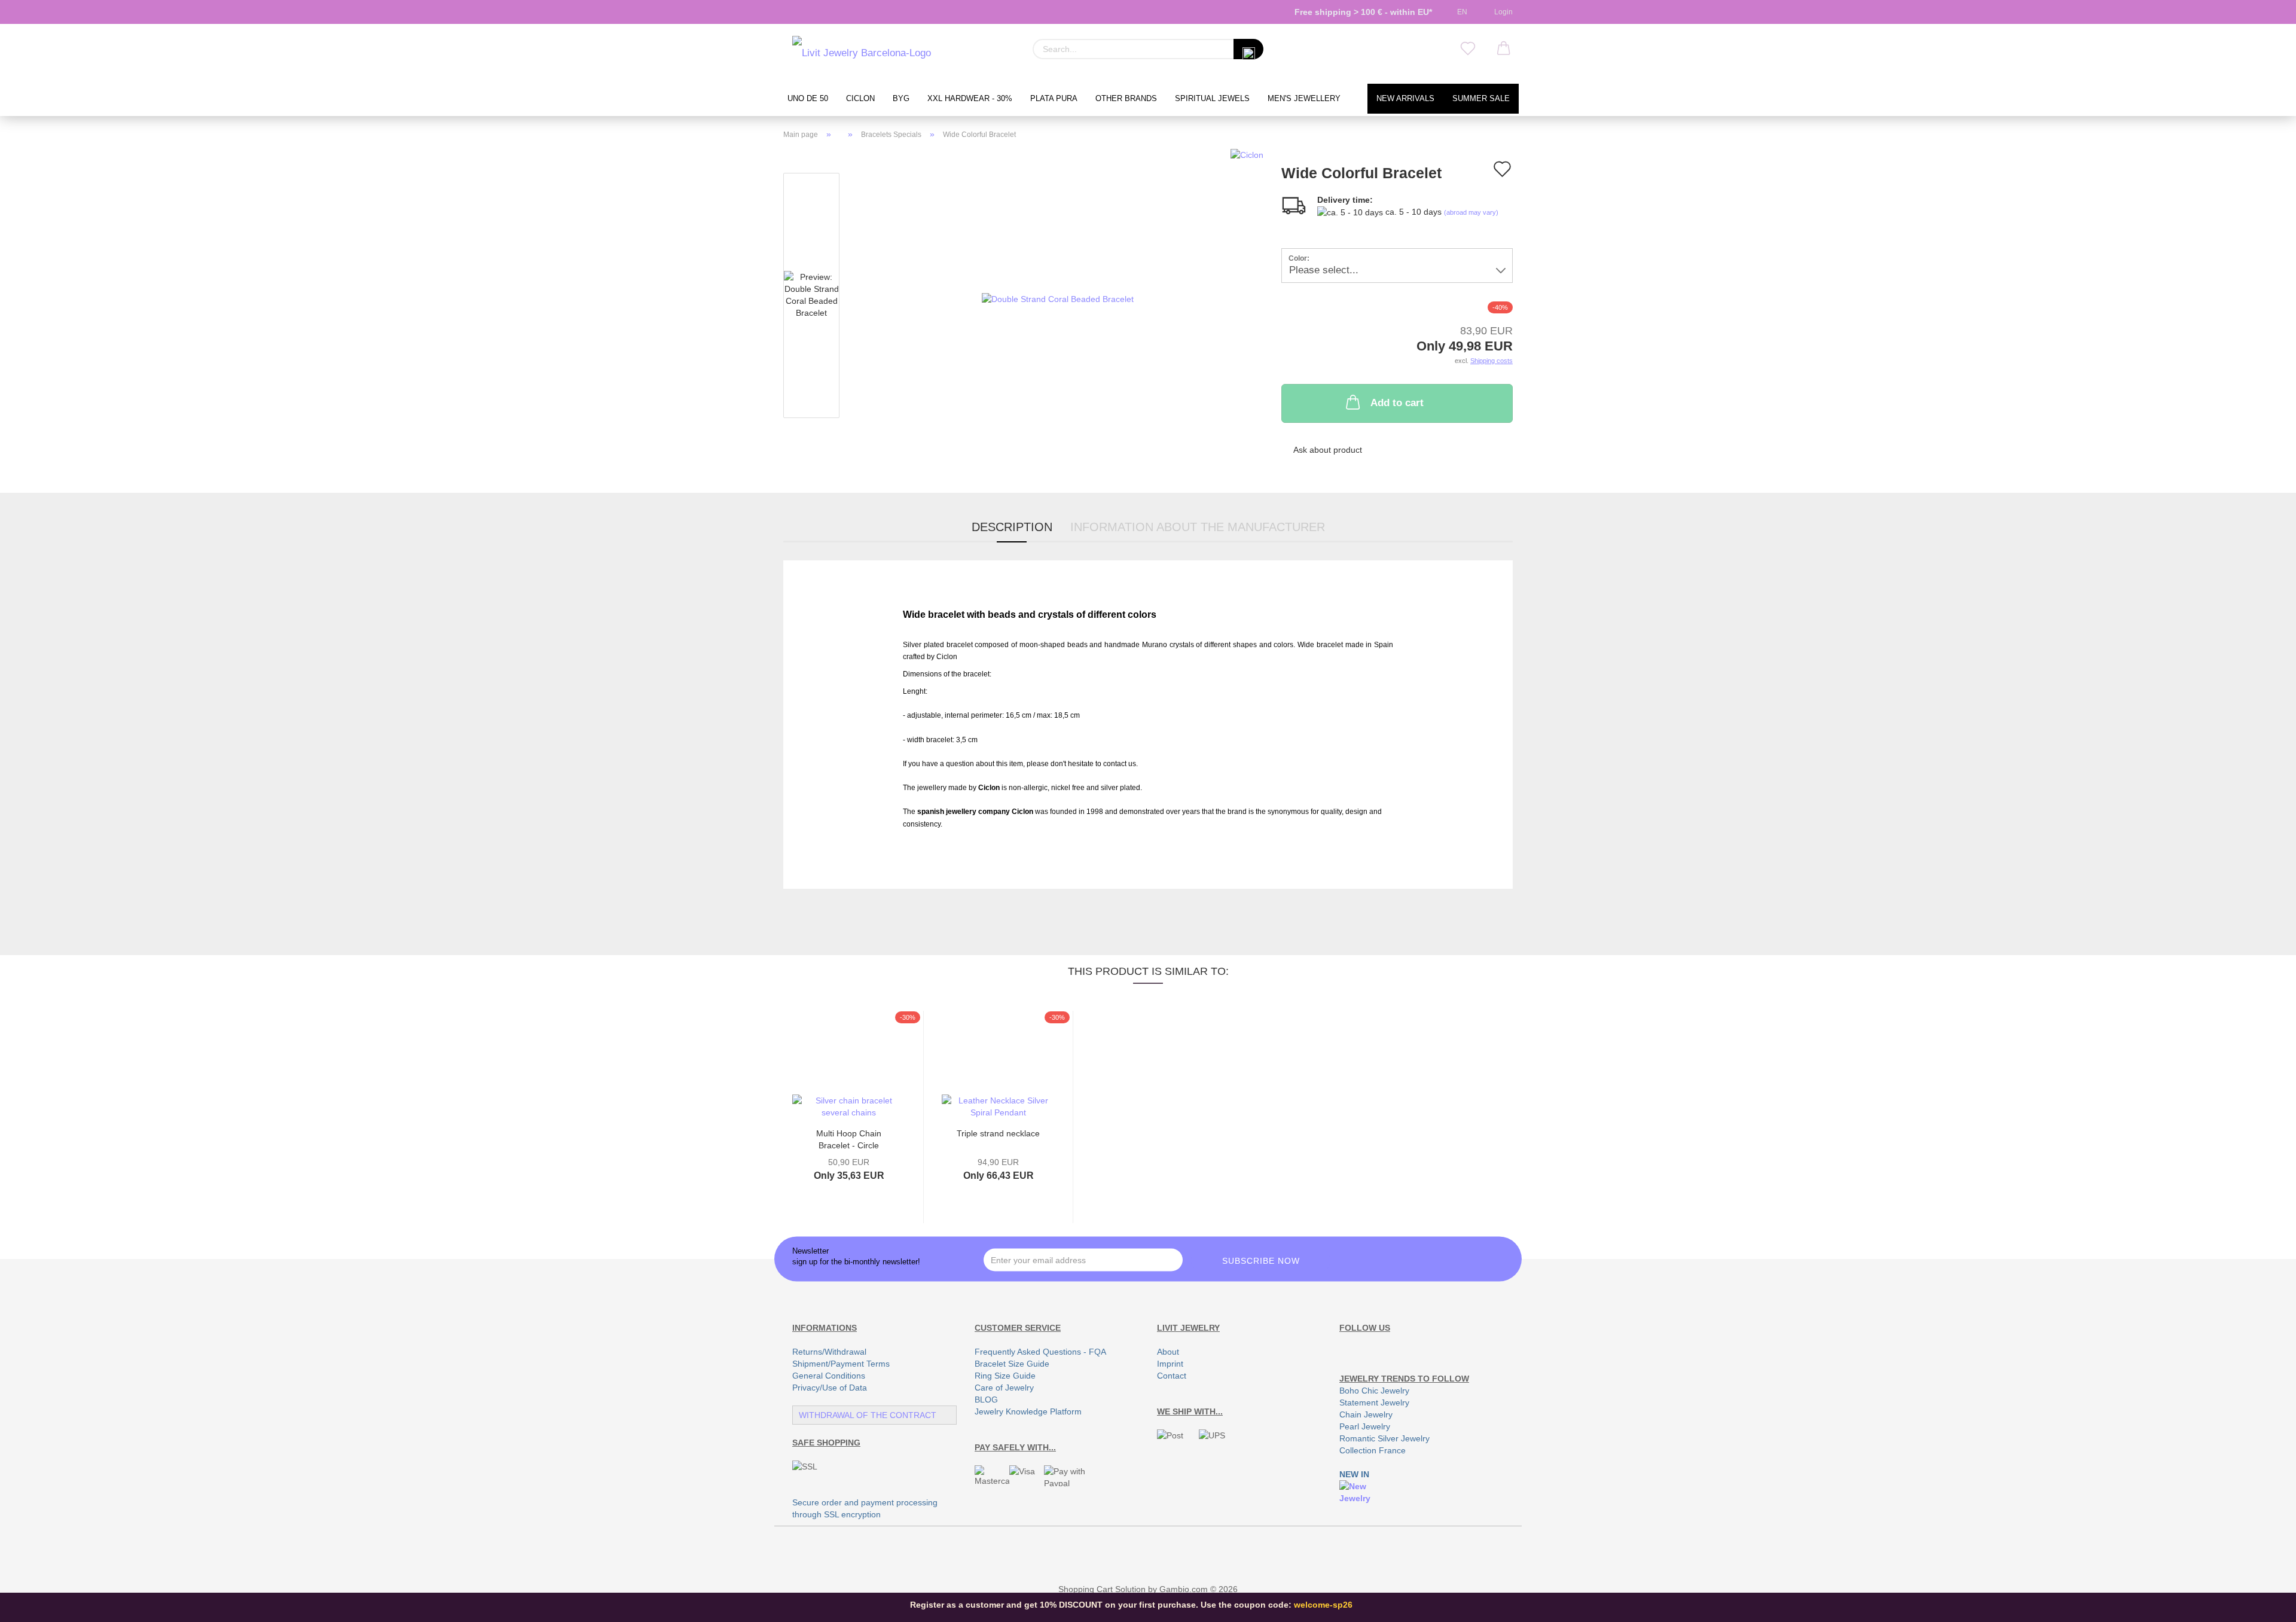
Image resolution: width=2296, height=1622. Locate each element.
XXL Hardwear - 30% (970, 99)
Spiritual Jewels (1212, 99)
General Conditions (829, 1376)
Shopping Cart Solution (1102, 1589)
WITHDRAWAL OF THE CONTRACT (868, 1415)
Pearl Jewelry (1365, 1426)
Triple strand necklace (998, 1133)
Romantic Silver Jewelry (1384, 1438)
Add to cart (1397, 403)
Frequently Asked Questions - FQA (1040, 1352)
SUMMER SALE (1481, 99)
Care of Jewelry (1004, 1388)
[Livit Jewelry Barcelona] (862, 54)
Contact (1172, 1376)
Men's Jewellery (1304, 99)
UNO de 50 (808, 99)
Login (1502, 12)
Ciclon (860, 99)
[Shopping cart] (1504, 49)
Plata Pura (1054, 99)
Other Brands (1126, 99)
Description (1012, 527)
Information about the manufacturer (1198, 527)
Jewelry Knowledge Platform (1028, 1411)
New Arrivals (1405, 99)
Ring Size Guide (1005, 1376)
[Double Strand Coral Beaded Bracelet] (1058, 298)
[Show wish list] (1468, 49)
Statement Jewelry (1374, 1403)
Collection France (1373, 1450)
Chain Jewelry (1366, 1414)
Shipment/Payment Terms (841, 1364)
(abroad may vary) (1471, 212)
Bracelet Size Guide (1012, 1364)
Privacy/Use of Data (830, 1388)
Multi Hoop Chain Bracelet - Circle (849, 1138)
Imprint (1170, 1364)
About (1168, 1352)
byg (901, 99)
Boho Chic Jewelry (1374, 1391)
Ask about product (1328, 450)
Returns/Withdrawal (829, 1352)
